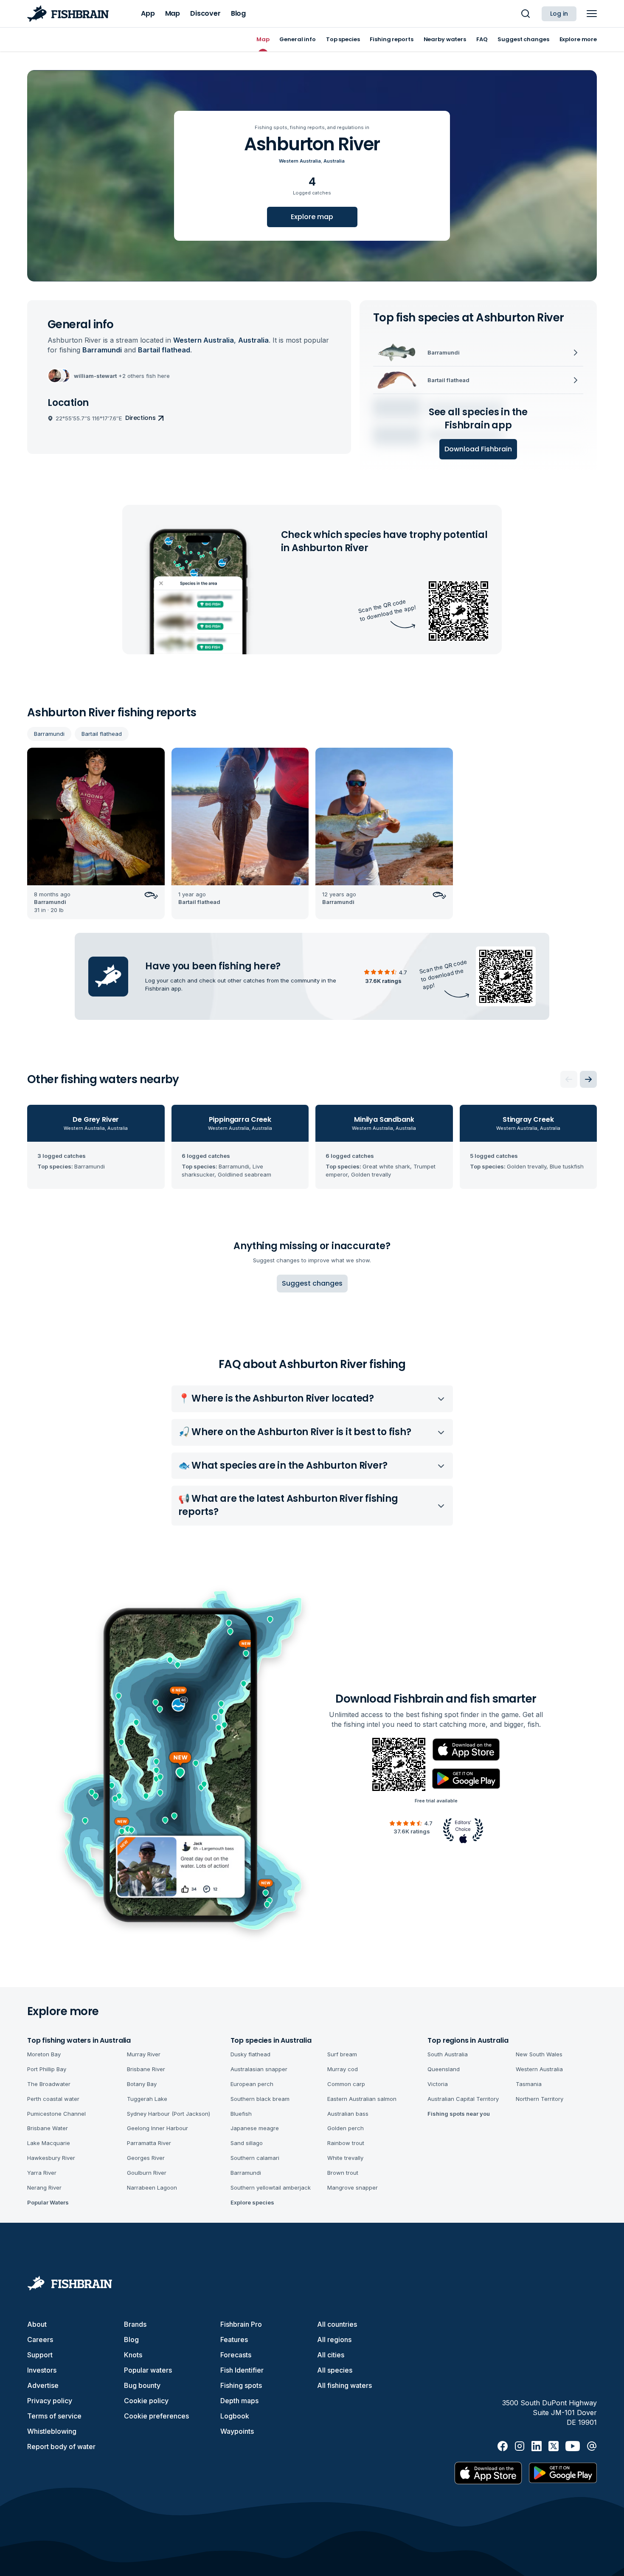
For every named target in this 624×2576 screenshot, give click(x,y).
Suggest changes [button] (312, 1283)
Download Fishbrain (478, 449)
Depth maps (239, 2401)
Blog (131, 2340)
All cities (331, 2355)
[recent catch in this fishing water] (96, 833)
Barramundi (49, 734)
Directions (141, 418)
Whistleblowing (52, 2431)
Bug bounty (142, 2385)
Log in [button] (559, 14)
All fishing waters (344, 2385)
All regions (334, 2340)
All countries (337, 2324)
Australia (334, 161)
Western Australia (300, 161)
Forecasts (236, 2355)
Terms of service (54, 2416)
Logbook (235, 2416)
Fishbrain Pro (241, 2324)
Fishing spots (241, 2385)
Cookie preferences (156, 2416)
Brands (135, 2324)
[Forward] (588, 1079)
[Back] (569, 1079)
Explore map (312, 217)
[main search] (526, 14)
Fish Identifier (242, 2370)
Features (234, 2340)
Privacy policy (50, 2401)
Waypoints (237, 2431)
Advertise (43, 2385)
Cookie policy (146, 2401)
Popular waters (148, 2370)
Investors (42, 2370)
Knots (133, 2355)
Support (40, 2355)
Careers (40, 2340)
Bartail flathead (102, 734)
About (37, 2324)
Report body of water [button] (61, 2446)
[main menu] (592, 14)
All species (335, 2370)
